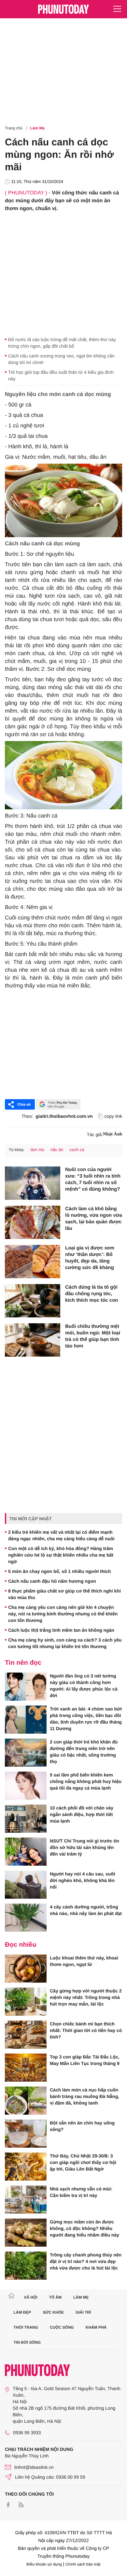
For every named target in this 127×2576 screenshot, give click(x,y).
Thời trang (26, 2327)
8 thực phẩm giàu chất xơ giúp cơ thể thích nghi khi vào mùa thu (64, 1594)
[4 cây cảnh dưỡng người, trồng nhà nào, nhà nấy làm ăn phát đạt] (26, 1918)
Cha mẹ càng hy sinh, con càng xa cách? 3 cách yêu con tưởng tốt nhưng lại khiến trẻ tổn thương (65, 1643)
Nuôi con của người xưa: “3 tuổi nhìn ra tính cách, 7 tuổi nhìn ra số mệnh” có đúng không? (93, 1179)
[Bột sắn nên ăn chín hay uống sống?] (26, 2134)
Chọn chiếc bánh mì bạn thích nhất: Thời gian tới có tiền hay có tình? (86, 2030)
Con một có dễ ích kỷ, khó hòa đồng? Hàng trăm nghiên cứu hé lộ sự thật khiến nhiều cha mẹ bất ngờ (61, 1555)
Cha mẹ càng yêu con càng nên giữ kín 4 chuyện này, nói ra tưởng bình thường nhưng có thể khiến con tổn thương (63, 1614)
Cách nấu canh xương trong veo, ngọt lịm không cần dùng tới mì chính (61, 359)
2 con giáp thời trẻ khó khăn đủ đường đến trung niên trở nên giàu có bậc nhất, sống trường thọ (84, 1752)
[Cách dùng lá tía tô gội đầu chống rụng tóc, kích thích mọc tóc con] (33, 1301)
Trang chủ (14, 128)
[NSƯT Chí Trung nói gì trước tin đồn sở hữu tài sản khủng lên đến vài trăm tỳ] (26, 1852)
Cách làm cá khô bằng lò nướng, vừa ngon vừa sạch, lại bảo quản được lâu (94, 1219)
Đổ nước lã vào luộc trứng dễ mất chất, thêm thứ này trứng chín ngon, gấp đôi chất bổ (62, 343)
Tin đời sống (27, 2342)
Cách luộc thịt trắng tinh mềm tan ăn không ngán (61, 1630)
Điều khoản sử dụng (44, 2564)
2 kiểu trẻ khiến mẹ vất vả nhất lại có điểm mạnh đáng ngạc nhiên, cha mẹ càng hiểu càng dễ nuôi (61, 1535)
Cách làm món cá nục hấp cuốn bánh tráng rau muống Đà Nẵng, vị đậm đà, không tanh (85, 2096)
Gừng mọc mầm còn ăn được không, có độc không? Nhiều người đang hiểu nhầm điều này (85, 2228)
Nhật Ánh (113, 1134)
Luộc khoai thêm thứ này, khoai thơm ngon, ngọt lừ (84, 1961)
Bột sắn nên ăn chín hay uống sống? (82, 2126)
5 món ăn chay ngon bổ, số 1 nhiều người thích (60, 1571)
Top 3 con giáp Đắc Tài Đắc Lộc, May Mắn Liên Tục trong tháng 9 (85, 2060)
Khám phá (96, 2327)
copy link (113, 1116)
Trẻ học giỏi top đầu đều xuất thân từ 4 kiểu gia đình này (61, 375)
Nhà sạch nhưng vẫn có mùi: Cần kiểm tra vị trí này (81, 2192)
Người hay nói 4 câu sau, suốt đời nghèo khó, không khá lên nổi (83, 1880)
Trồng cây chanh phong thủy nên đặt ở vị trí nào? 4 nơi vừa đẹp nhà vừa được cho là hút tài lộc (86, 2261)
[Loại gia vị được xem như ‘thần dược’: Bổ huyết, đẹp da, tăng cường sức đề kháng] (33, 1262)
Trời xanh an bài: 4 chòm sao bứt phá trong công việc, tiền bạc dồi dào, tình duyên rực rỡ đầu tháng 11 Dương (86, 1719)
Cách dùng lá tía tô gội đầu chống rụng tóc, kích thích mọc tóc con (92, 1294)
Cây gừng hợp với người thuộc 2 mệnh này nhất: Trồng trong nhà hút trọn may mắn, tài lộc (86, 1997)
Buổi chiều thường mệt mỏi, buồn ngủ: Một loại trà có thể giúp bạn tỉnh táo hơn (93, 1336)
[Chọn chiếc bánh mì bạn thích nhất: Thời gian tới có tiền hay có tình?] (26, 2035)
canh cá (77, 1150)
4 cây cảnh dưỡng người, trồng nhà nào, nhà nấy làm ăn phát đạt (86, 1910)
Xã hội (30, 2297)
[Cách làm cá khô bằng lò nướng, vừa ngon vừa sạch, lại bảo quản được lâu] (33, 1222)
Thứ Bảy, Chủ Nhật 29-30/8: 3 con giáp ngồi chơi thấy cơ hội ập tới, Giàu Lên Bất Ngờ (83, 2162)
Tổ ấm (56, 2297)
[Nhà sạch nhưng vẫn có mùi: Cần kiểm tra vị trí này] (26, 2200)
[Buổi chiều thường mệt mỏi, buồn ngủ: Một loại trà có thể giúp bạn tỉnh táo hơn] (33, 1340)
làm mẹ (37, 1150)
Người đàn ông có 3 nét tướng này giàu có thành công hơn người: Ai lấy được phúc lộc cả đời (84, 1686)
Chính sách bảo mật (83, 2564)
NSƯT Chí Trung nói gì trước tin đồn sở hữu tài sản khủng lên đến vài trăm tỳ (85, 1847)
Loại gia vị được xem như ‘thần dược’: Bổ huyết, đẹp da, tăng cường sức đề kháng (90, 1258)
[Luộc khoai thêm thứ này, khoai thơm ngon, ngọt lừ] (26, 1969)
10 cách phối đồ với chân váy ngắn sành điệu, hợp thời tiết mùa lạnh (82, 1814)
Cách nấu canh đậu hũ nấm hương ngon (52, 1581)
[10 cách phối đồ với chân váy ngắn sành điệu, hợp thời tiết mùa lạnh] (26, 1819)
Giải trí (83, 2312)
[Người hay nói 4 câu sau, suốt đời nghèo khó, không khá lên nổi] (26, 1885)
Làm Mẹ (38, 128)
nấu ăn (57, 1150)
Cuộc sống (62, 2327)
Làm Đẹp (22, 2312)
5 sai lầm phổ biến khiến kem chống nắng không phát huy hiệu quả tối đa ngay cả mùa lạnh (86, 1781)
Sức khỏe (53, 2312)
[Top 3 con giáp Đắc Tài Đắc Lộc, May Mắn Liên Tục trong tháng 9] (26, 2068)
